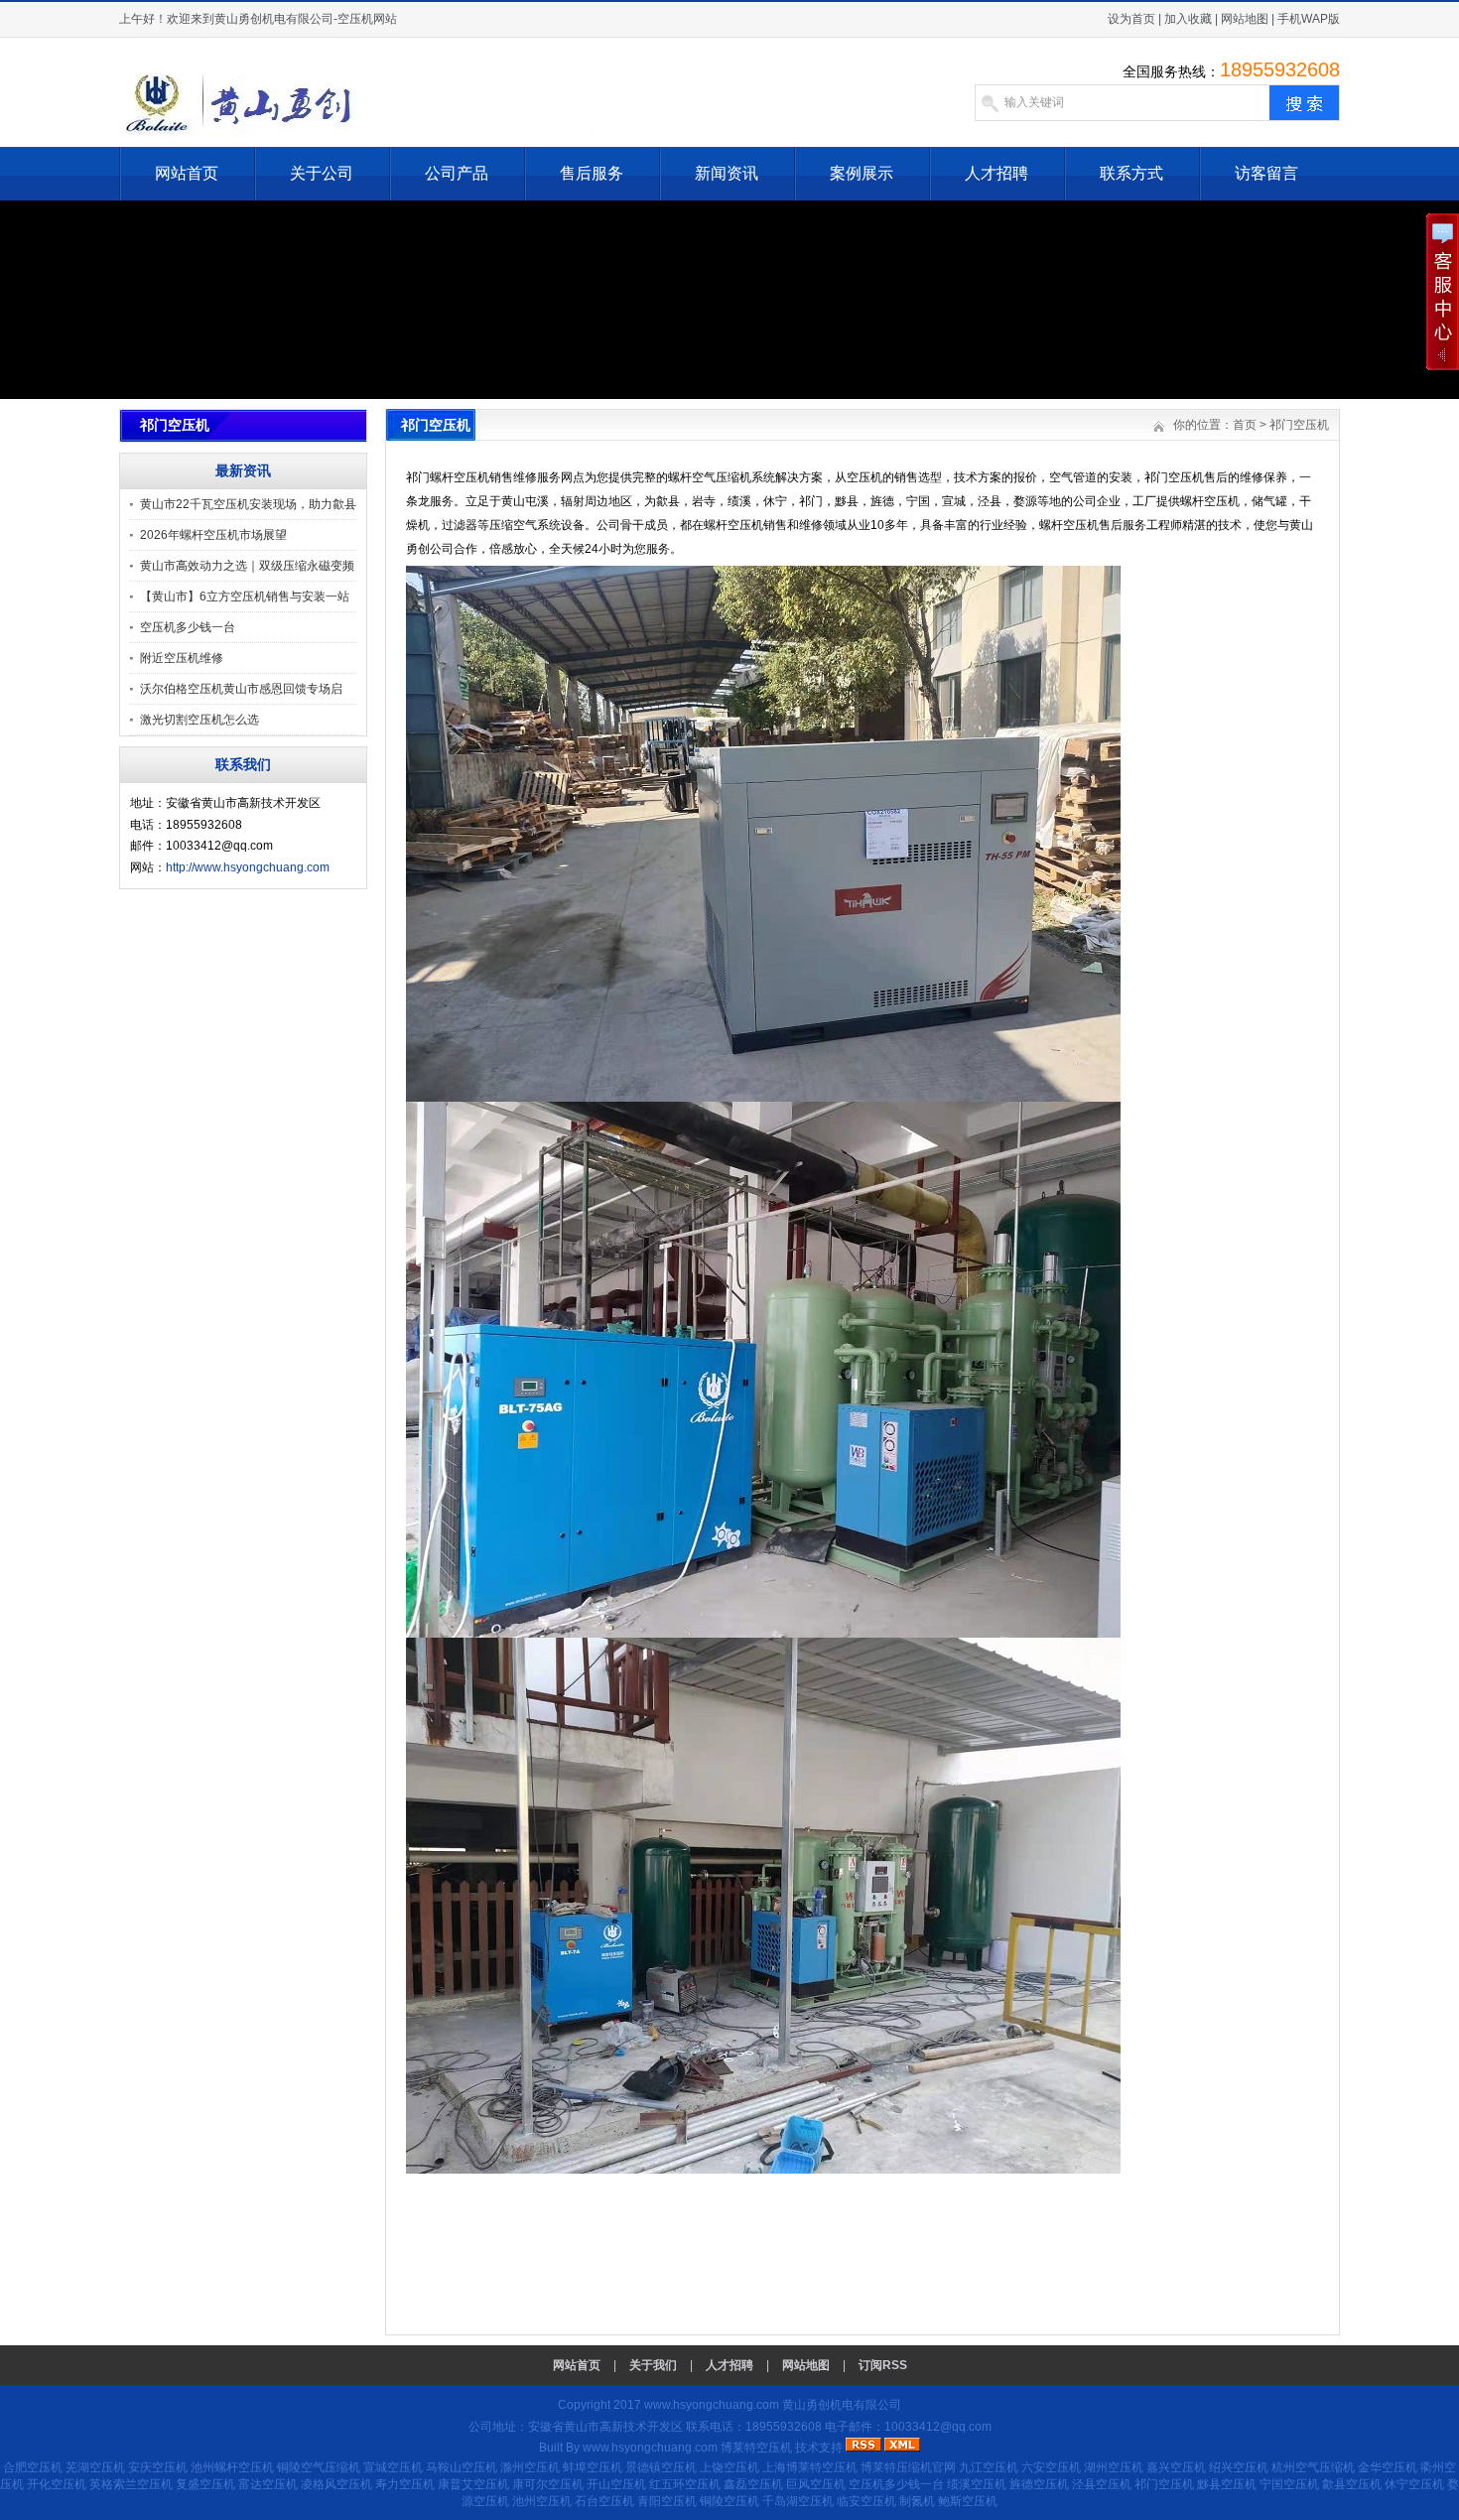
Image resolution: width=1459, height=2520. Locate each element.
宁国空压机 (1289, 2484)
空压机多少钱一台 (188, 627)
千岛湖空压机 (798, 2501)
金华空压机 (1388, 2467)
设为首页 (1131, 19)
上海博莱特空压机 (810, 2467)
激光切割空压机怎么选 (199, 720)
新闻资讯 (727, 173)
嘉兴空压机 (1176, 2467)
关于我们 (653, 2365)
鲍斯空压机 (968, 2501)
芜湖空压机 (95, 2467)
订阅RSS (883, 2365)
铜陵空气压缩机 (319, 2467)
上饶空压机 (729, 2467)
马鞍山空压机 (462, 2467)
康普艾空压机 (473, 2484)
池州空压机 (542, 2501)
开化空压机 (57, 2484)
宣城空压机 (393, 2467)
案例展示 (862, 173)
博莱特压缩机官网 (908, 2467)
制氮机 (917, 2501)
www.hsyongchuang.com (712, 2405)
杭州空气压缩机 (1313, 2467)
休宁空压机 (1414, 2484)
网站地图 (1245, 19)
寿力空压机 (405, 2484)
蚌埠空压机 (593, 2467)
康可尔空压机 (548, 2484)
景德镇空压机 (661, 2467)
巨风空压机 (816, 2484)
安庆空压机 (158, 2467)
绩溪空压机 (977, 2484)
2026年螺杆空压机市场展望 (213, 535)
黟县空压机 (1227, 2484)
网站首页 (187, 173)
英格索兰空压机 (131, 2484)
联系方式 (1131, 173)
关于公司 (322, 173)
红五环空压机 (685, 2484)
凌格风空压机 (336, 2484)
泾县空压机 (1102, 2484)
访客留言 (1266, 173)
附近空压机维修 (182, 658)
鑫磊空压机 (753, 2484)
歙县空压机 (1352, 2484)
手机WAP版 (1309, 19)
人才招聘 (996, 173)
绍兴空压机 (1239, 2467)
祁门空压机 (1299, 425)
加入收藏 (1188, 19)
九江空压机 (989, 2467)
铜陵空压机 (729, 2501)
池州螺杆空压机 (232, 2467)
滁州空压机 (530, 2467)
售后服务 (592, 173)
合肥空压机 (33, 2467)
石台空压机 (604, 2501)
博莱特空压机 (756, 2448)
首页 (1245, 425)
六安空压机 (1051, 2467)
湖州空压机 (1114, 2467)
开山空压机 (616, 2484)
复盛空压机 (205, 2484)
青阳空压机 (667, 2501)
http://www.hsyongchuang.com (248, 867)
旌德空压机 (1039, 2484)
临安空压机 (866, 2501)
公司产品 (457, 173)
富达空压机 (268, 2484)
